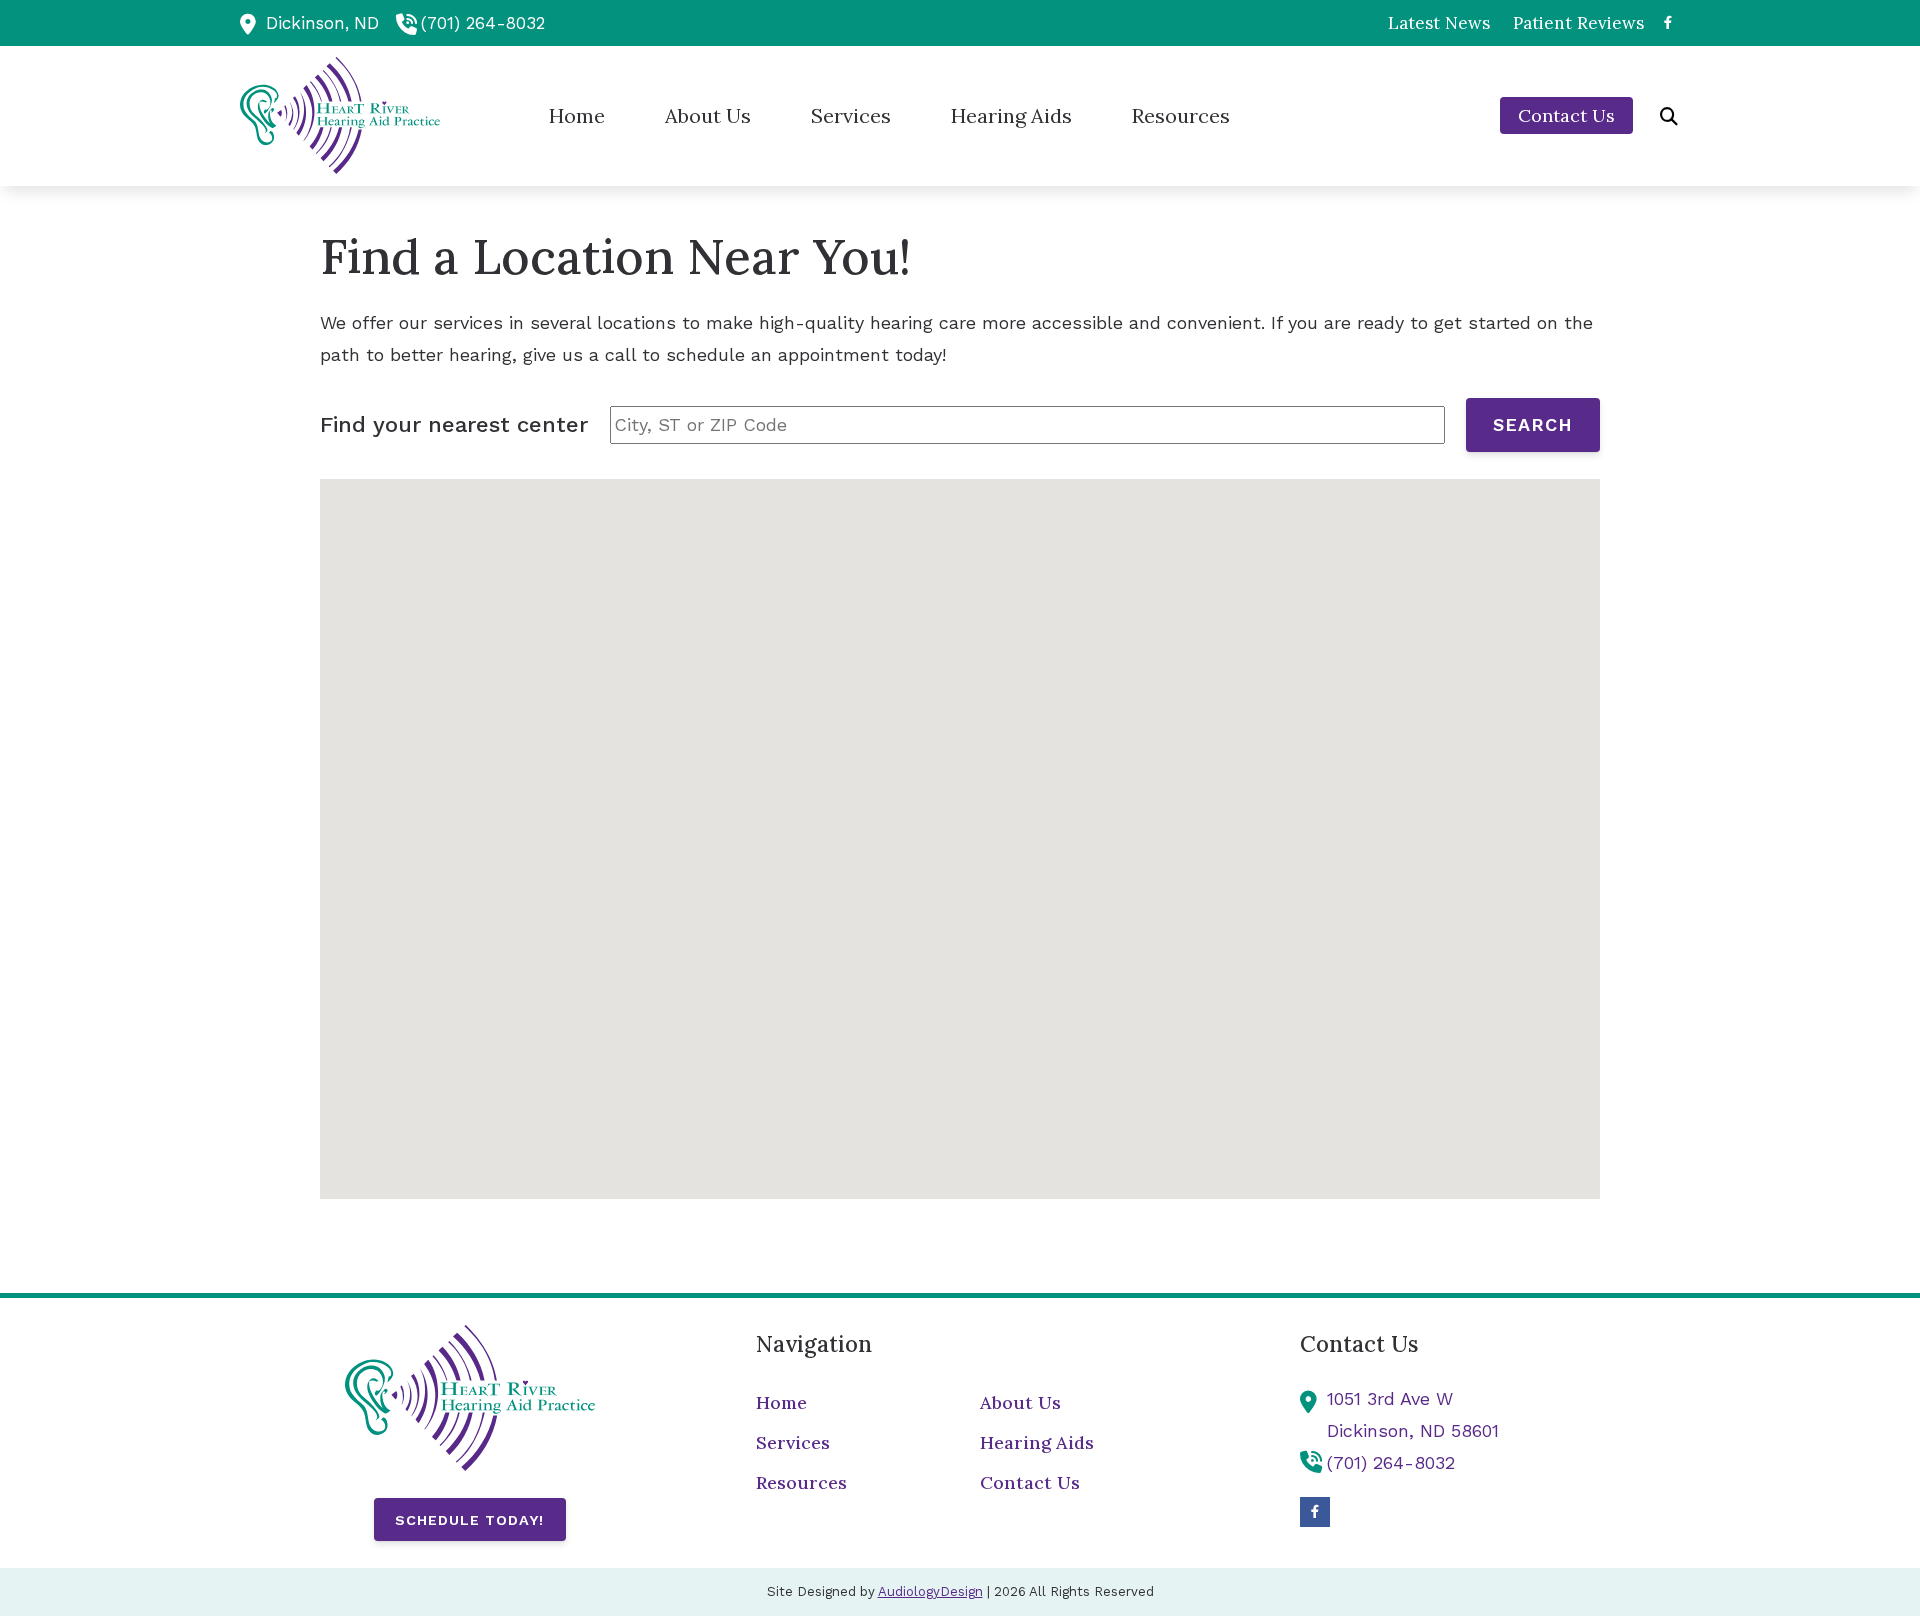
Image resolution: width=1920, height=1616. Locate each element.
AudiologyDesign (930, 1591)
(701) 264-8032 (483, 23)
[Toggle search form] (1669, 116)
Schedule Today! (469, 1520)
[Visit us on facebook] (1668, 22)
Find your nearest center (454, 424)
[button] (960, 821)
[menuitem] (1439, 23)
